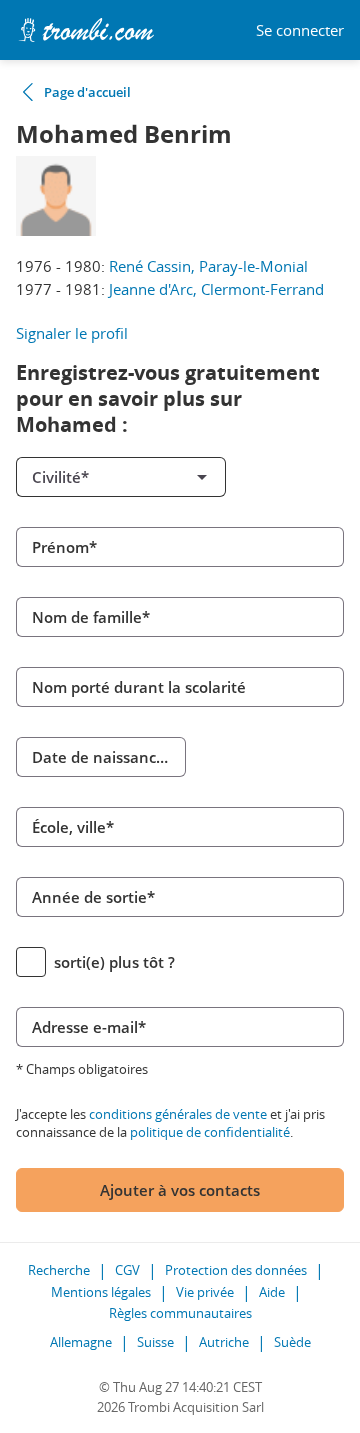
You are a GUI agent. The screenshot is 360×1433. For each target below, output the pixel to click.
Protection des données (236, 1270)
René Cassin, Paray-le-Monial (208, 266)
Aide (272, 1292)
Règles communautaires (180, 1313)
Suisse (155, 1342)
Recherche (59, 1270)
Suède (292, 1342)
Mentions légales (101, 1292)
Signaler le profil (72, 333)
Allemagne (81, 1342)
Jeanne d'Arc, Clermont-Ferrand (216, 289)
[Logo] (86, 30)
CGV (127, 1270)
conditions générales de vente (178, 1114)
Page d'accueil (87, 92)
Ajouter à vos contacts (180, 1190)
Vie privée (205, 1292)
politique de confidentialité (210, 1132)
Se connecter (300, 30)
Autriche (224, 1342)
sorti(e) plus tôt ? (114, 962)
